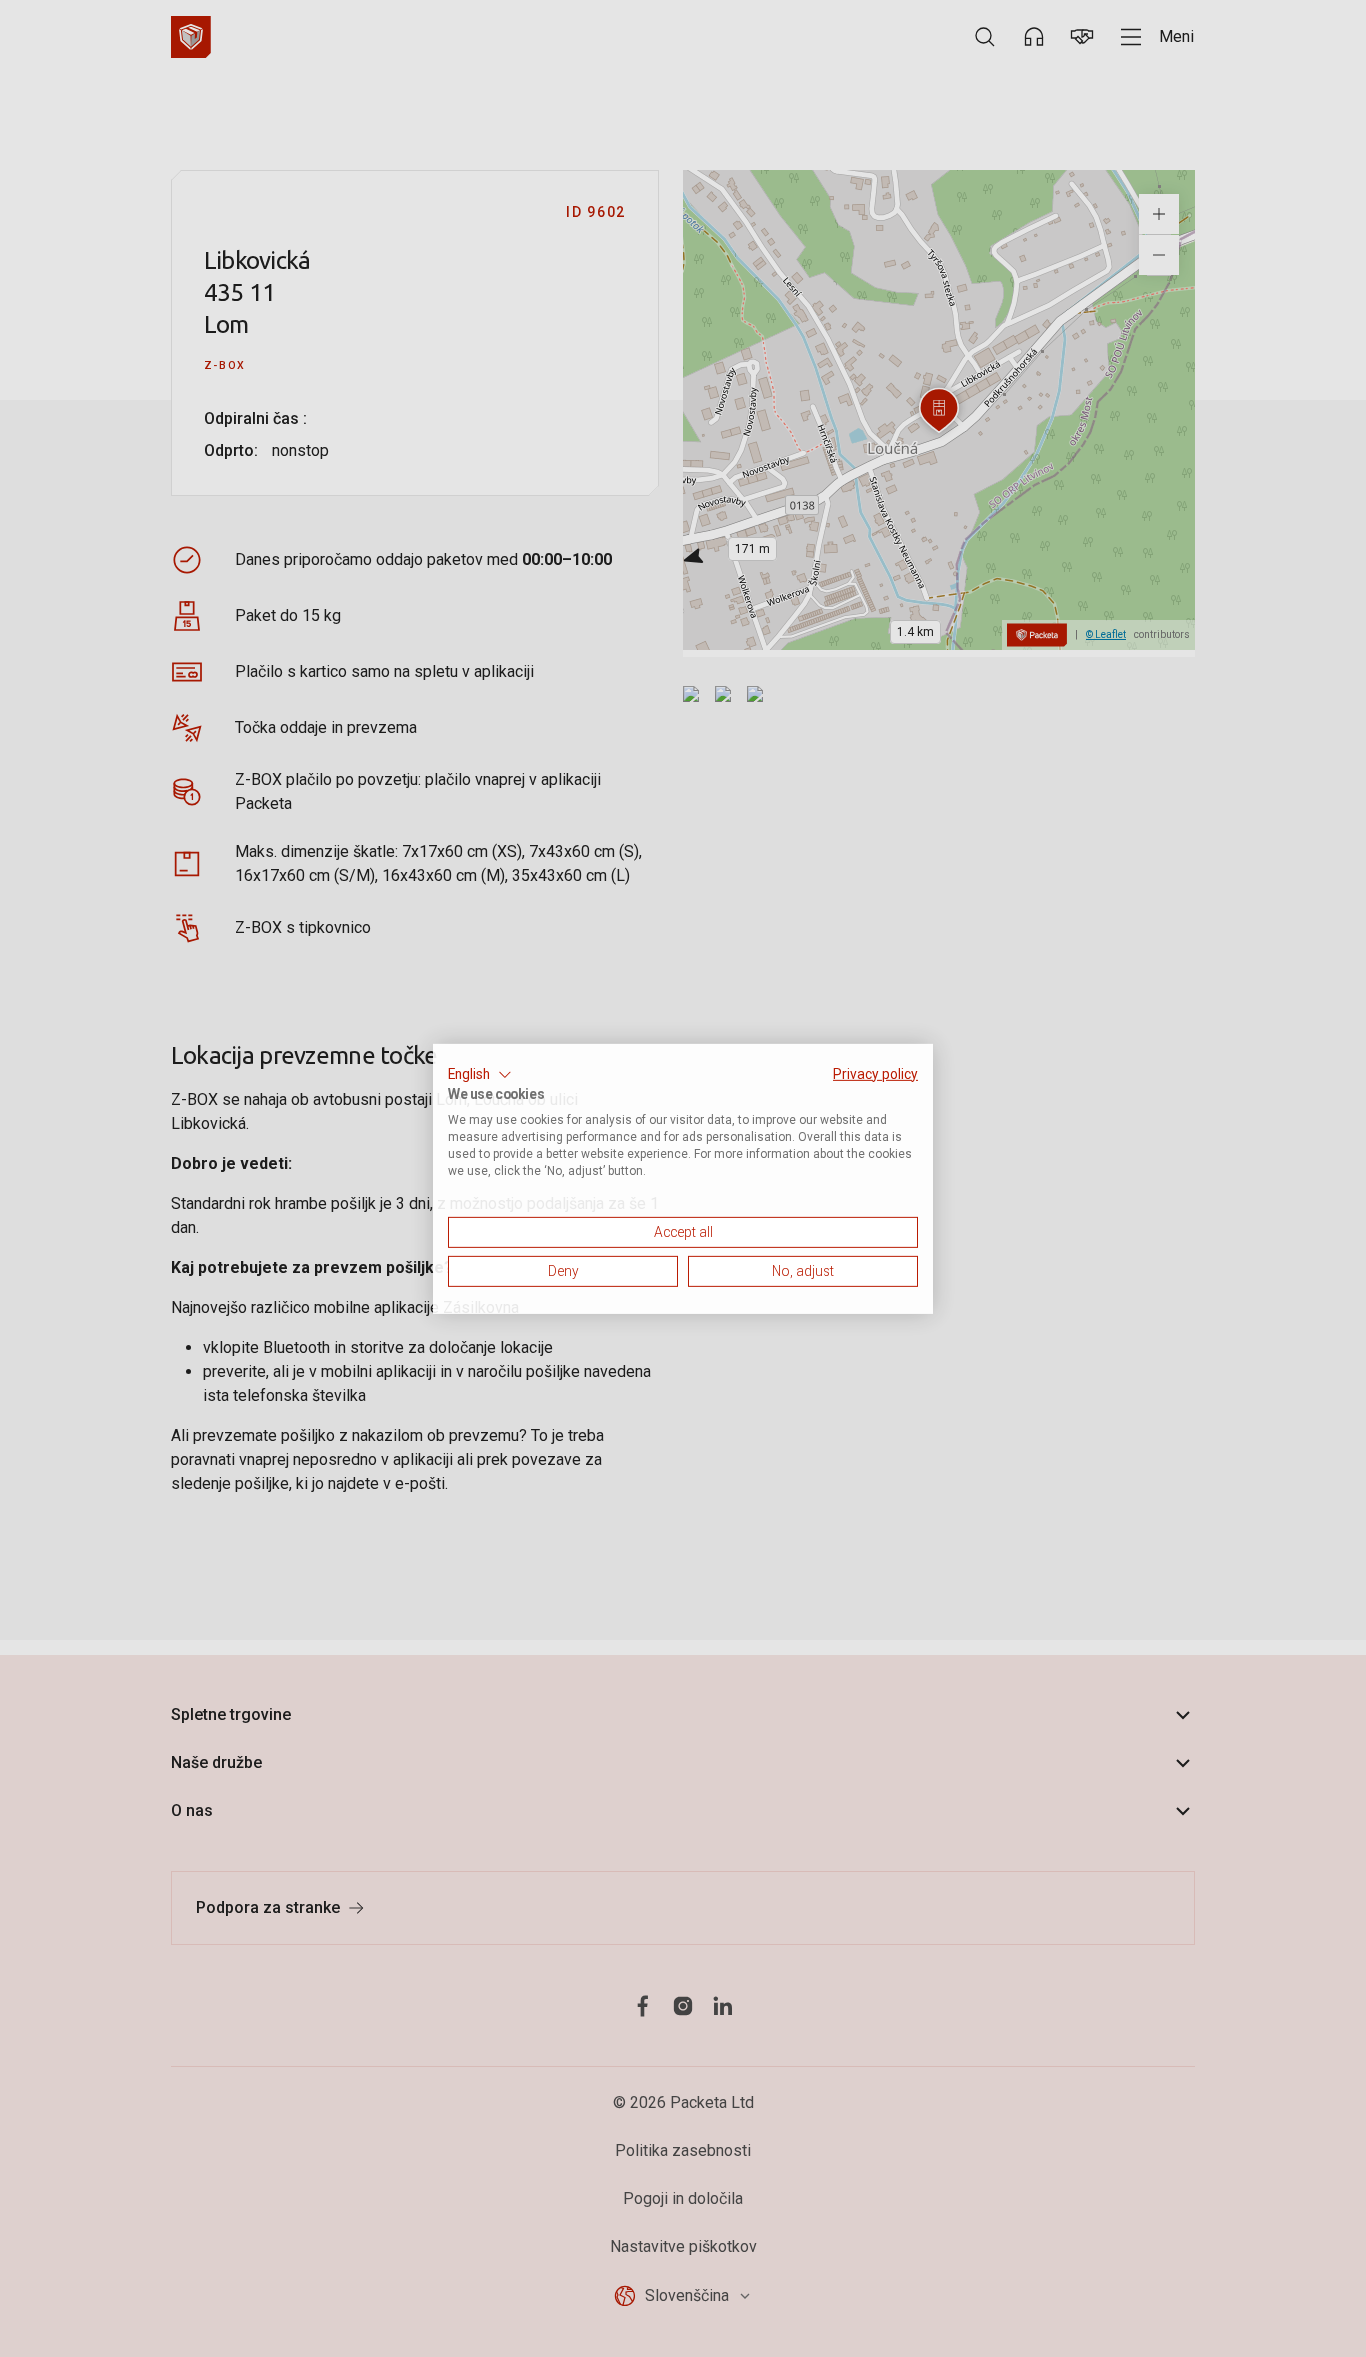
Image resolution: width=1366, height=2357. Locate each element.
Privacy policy (875, 1073)
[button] (480, 1074)
